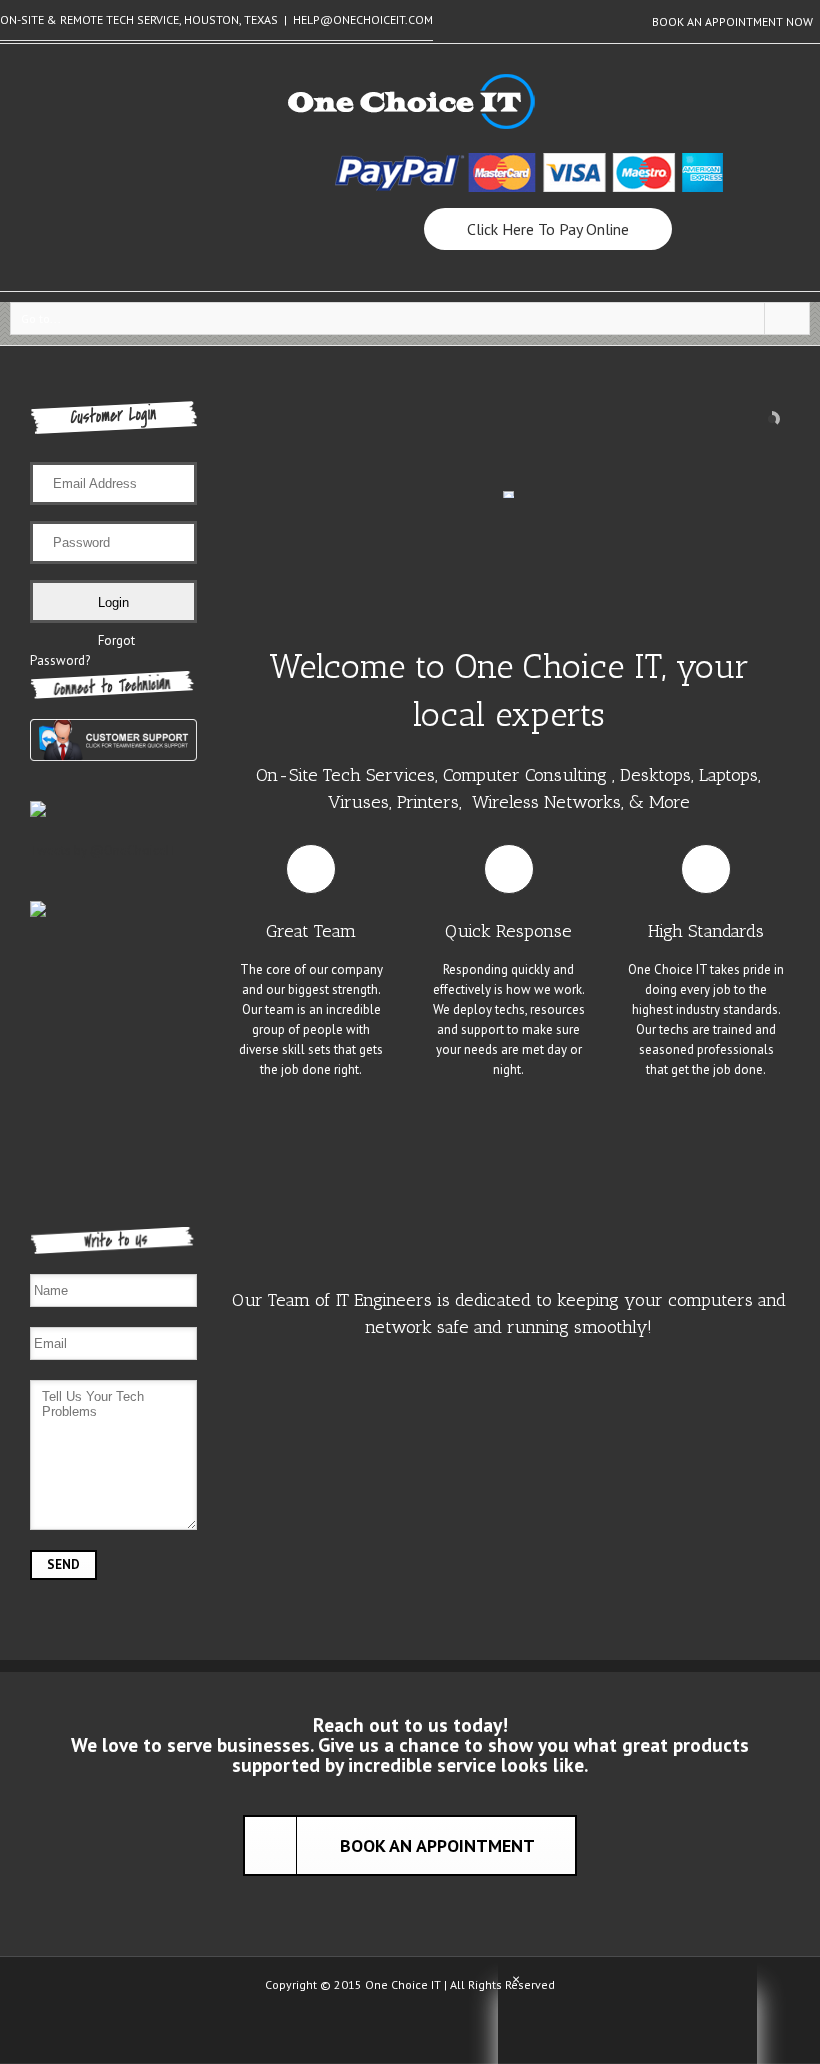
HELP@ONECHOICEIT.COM (363, 19)
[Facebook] (378, 2029)
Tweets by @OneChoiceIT (104, 850)
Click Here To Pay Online (548, 229)
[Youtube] (442, 2029)
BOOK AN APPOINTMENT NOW (732, 21)
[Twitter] (410, 2029)
